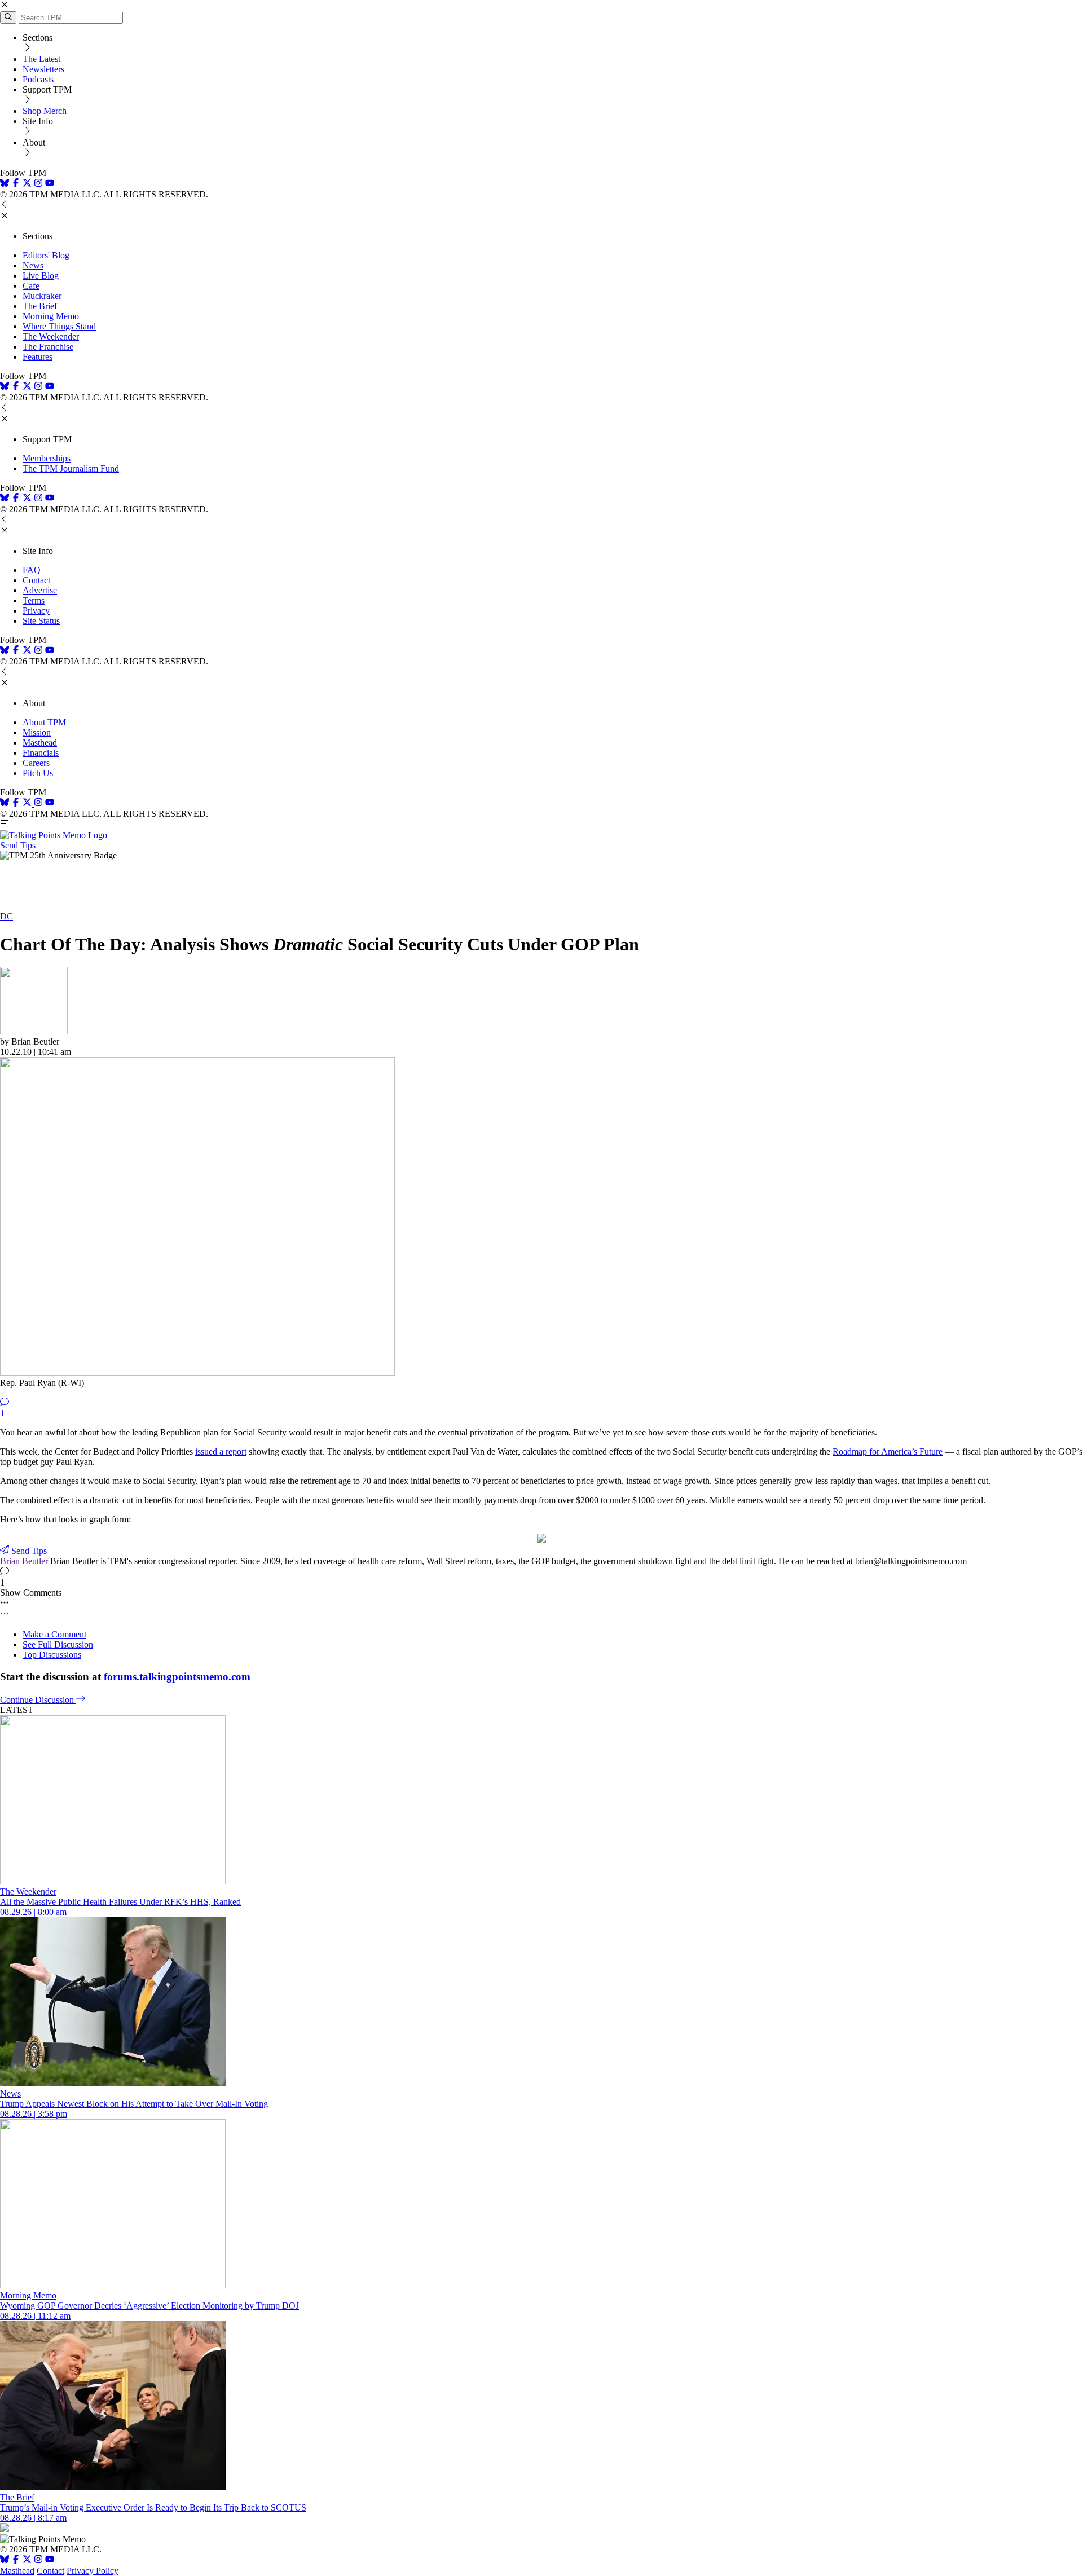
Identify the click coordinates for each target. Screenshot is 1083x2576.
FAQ (32, 570)
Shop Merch (45, 111)
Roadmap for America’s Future (888, 1452)
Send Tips (18, 845)
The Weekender (51, 336)
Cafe (31, 286)
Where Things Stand (59, 326)
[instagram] (38, 184)
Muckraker (42, 296)
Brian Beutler (25, 1561)
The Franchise (48, 347)
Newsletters (43, 69)
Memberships (47, 458)
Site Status (41, 621)
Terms (34, 600)
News (33, 265)
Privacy (36, 611)
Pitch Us (38, 773)
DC (6, 916)
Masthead (40, 743)
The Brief (40, 306)
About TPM (44, 722)
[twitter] (27, 2560)
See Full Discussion (58, 1644)
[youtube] (50, 184)
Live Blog (41, 276)
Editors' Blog (46, 255)
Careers (36, 763)
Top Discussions (52, 1655)
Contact (36, 580)
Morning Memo (51, 316)
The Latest (41, 59)
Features (38, 357)
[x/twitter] (28, 184)
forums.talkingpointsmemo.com (177, 1677)
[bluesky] (5, 184)
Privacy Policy (93, 2571)
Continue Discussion (38, 1700)
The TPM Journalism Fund (71, 468)
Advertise (40, 590)
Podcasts (38, 79)
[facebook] (16, 184)
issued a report (221, 1452)
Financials (41, 753)
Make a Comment (54, 1634)
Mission (37, 732)
